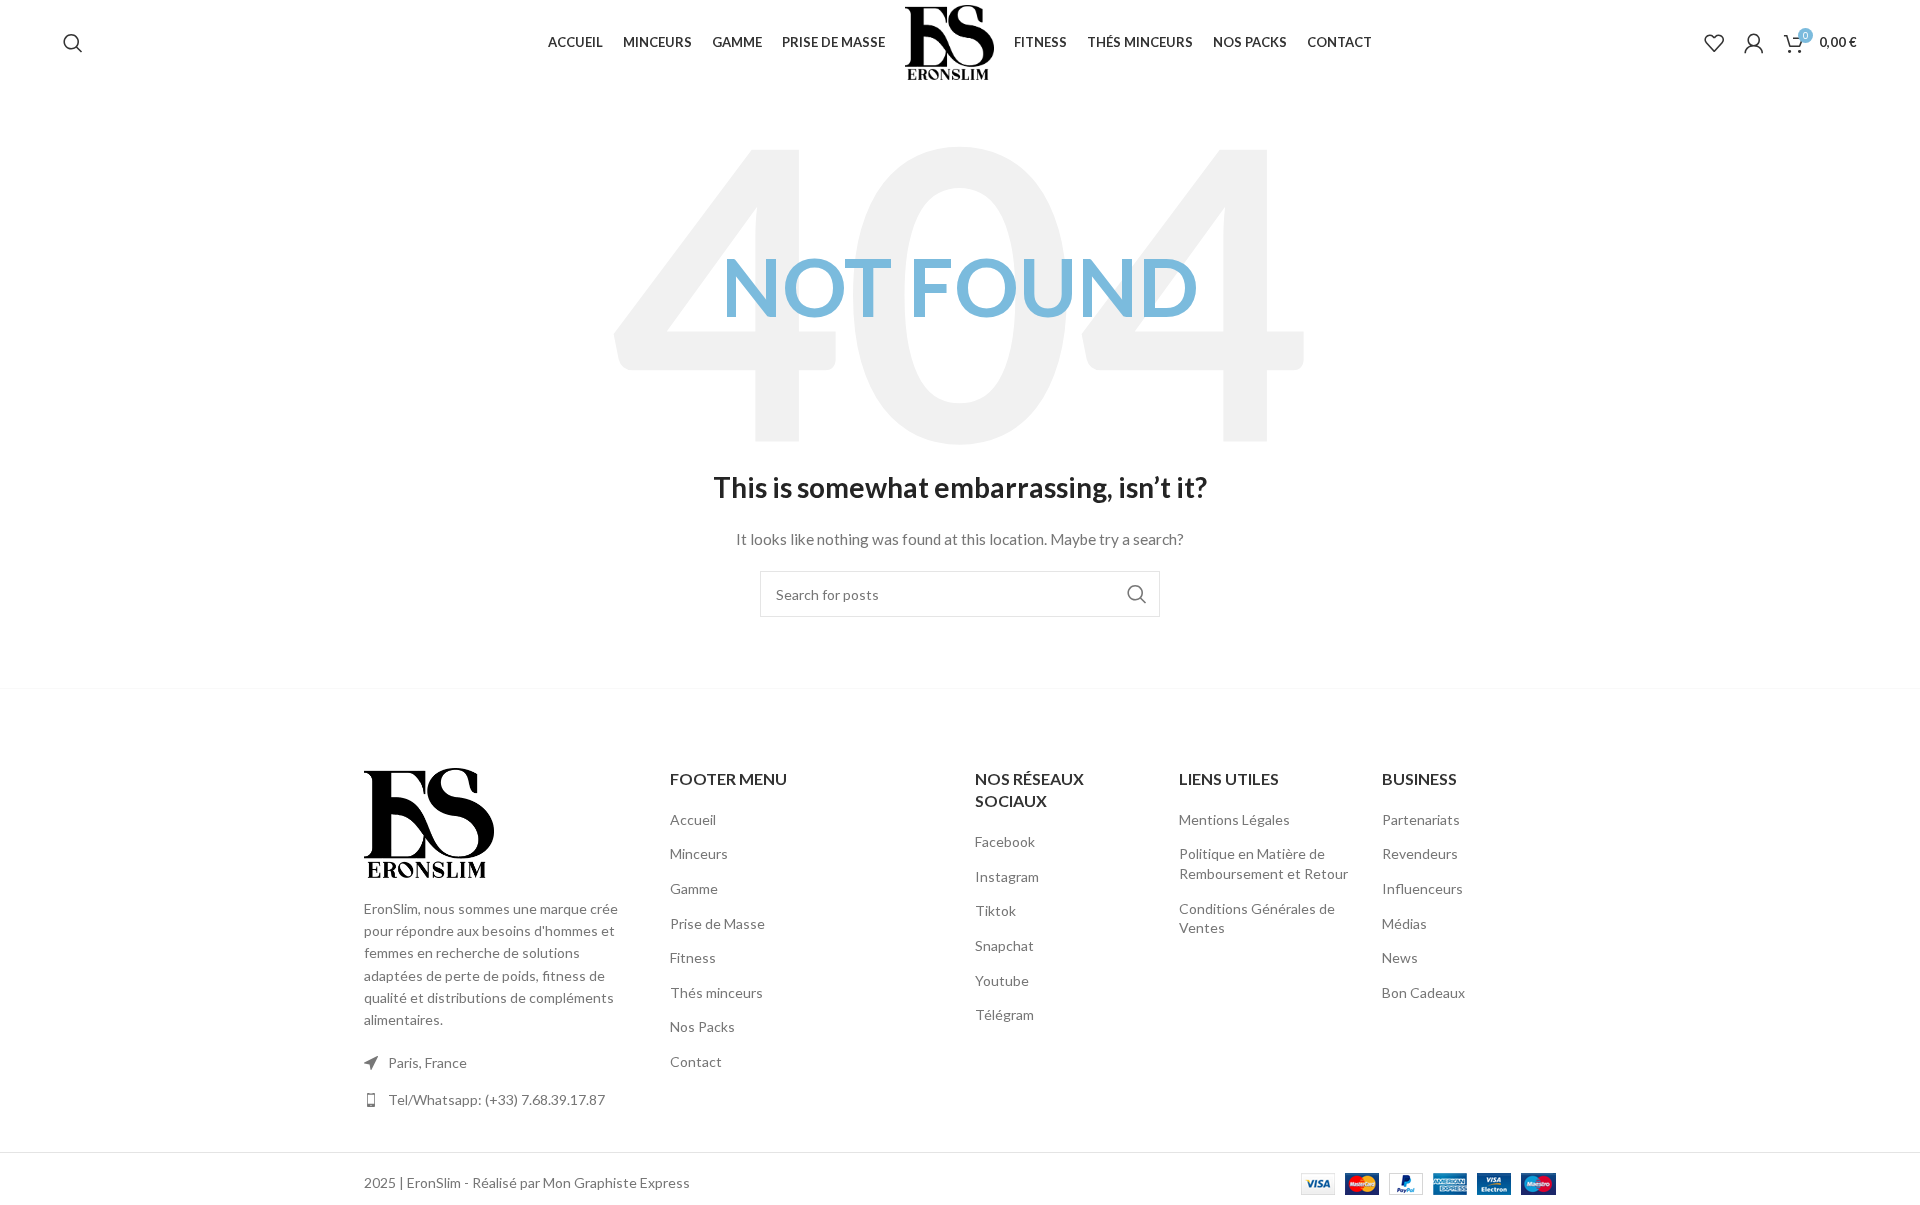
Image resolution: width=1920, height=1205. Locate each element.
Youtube (1002, 980)
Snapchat (1004, 945)
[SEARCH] (1137, 594)
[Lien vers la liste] (502, 1100)
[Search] (73, 43)
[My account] (1754, 43)
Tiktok (995, 910)
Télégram (1004, 1014)
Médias (1404, 923)
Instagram (1007, 876)
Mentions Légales (1234, 819)
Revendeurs (1420, 853)
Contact (696, 1061)
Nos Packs (702, 1026)
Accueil (693, 819)
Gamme (694, 888)
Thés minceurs (716, 992)
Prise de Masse (717, 923)
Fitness (693, 957)
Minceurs (699, 853)
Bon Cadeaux (1423, 992)
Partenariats (1421, 819)
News (1400, 957)
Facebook (1005, 841)
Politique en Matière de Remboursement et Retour (1263, 863)
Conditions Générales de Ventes (1257, 918)
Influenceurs (1422, 888)
